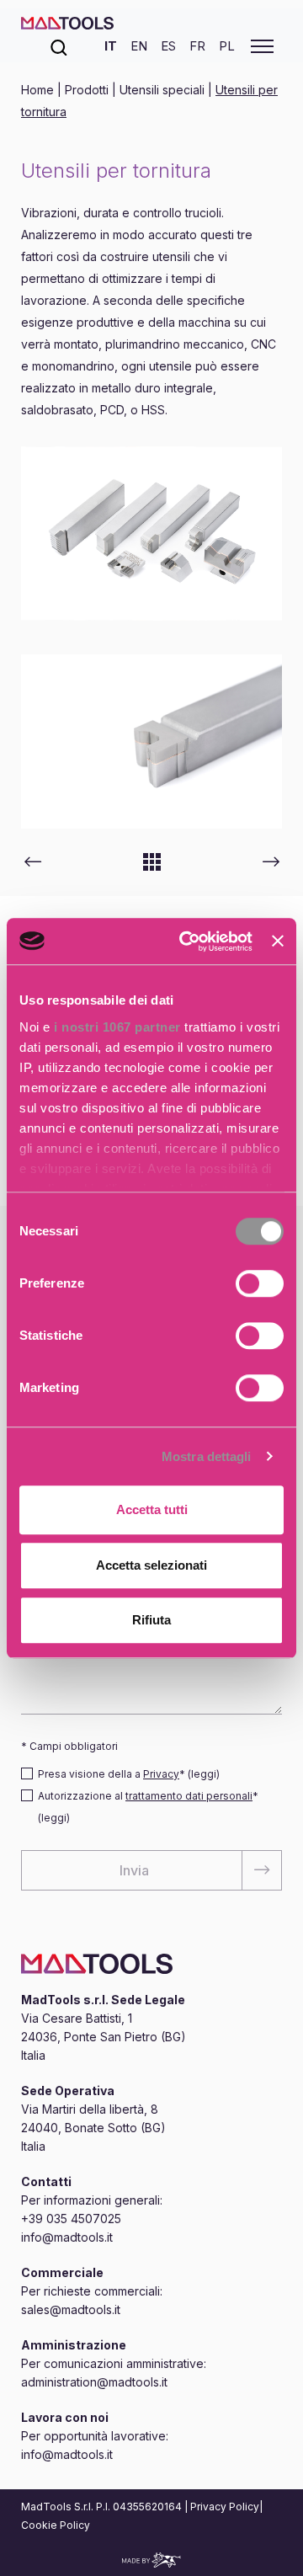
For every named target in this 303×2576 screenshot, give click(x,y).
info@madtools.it (67, 2237)
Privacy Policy (225, 2507)
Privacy (161, 1774)
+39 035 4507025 (71, 2219)
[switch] (260, 1283)
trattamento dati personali (189, 1796)
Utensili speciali (162, 90)
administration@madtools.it (94, 2382)
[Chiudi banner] (278, 941)
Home (39, 90)
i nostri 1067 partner (117, 1027)
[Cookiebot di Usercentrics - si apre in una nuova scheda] (187, 941)
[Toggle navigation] (262, 46)
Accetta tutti (152, 1509)
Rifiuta (151, 1620)
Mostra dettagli (207, 1456)
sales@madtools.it (71, 2309)
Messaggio (52, 1619)
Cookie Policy (56, 2525)
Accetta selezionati (151, 1565)
